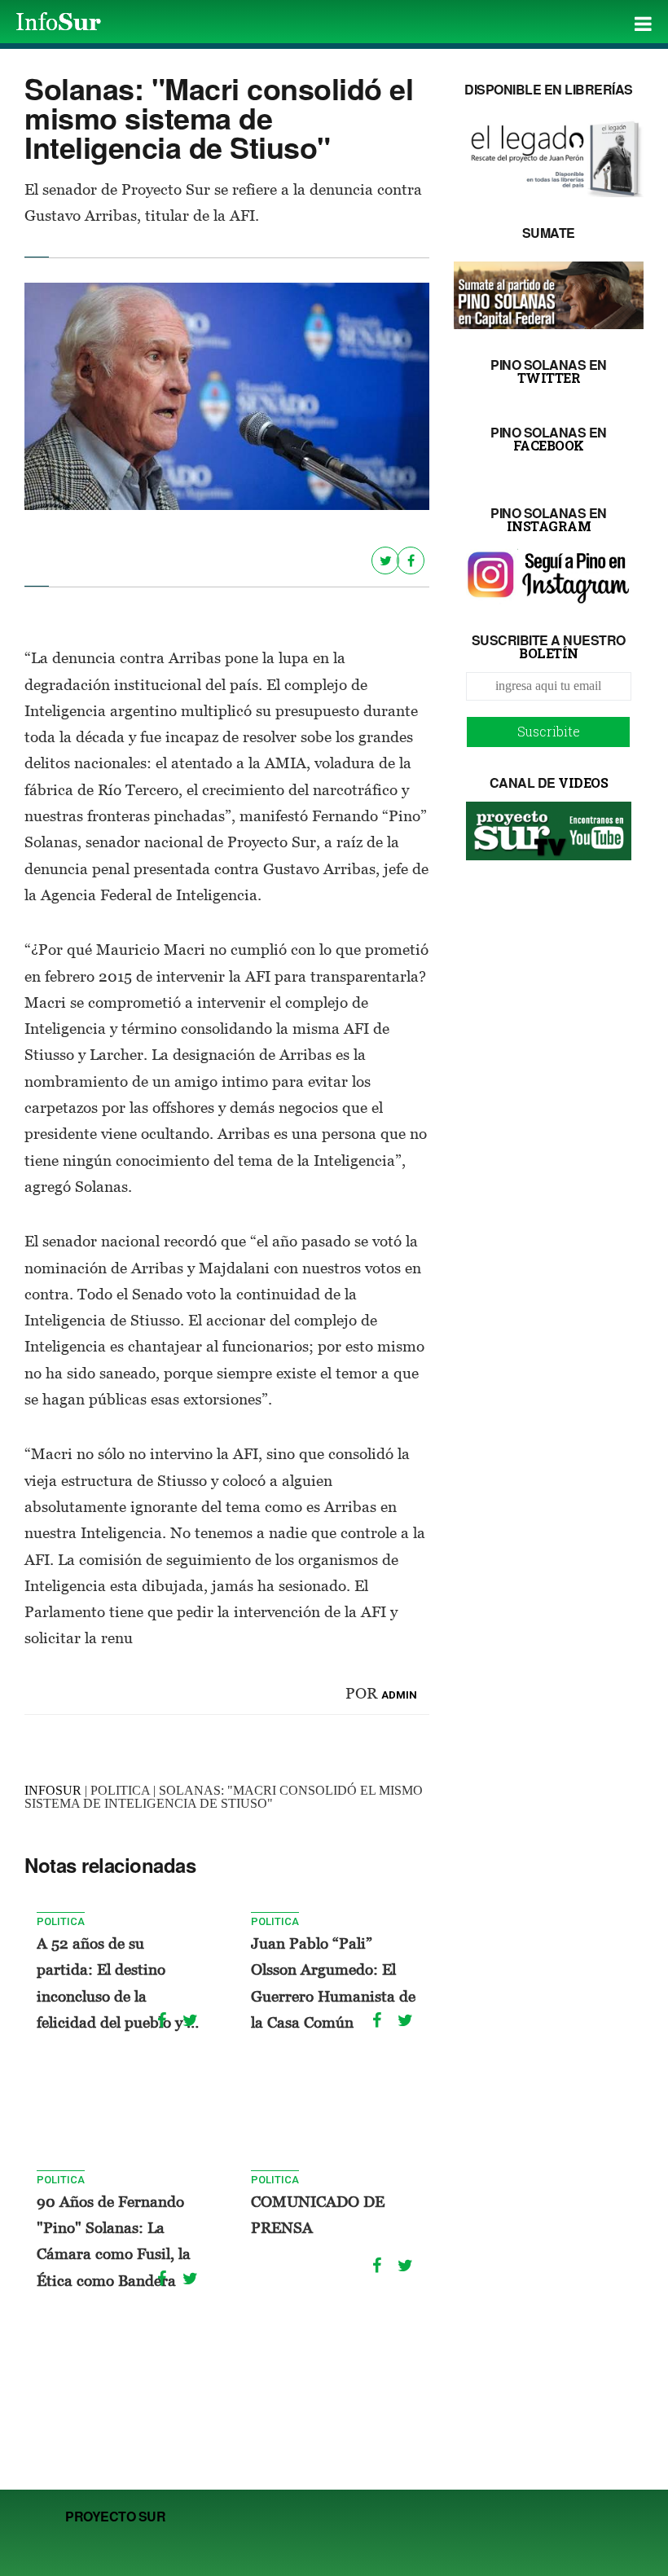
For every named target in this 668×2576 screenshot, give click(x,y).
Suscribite (549, 731)
